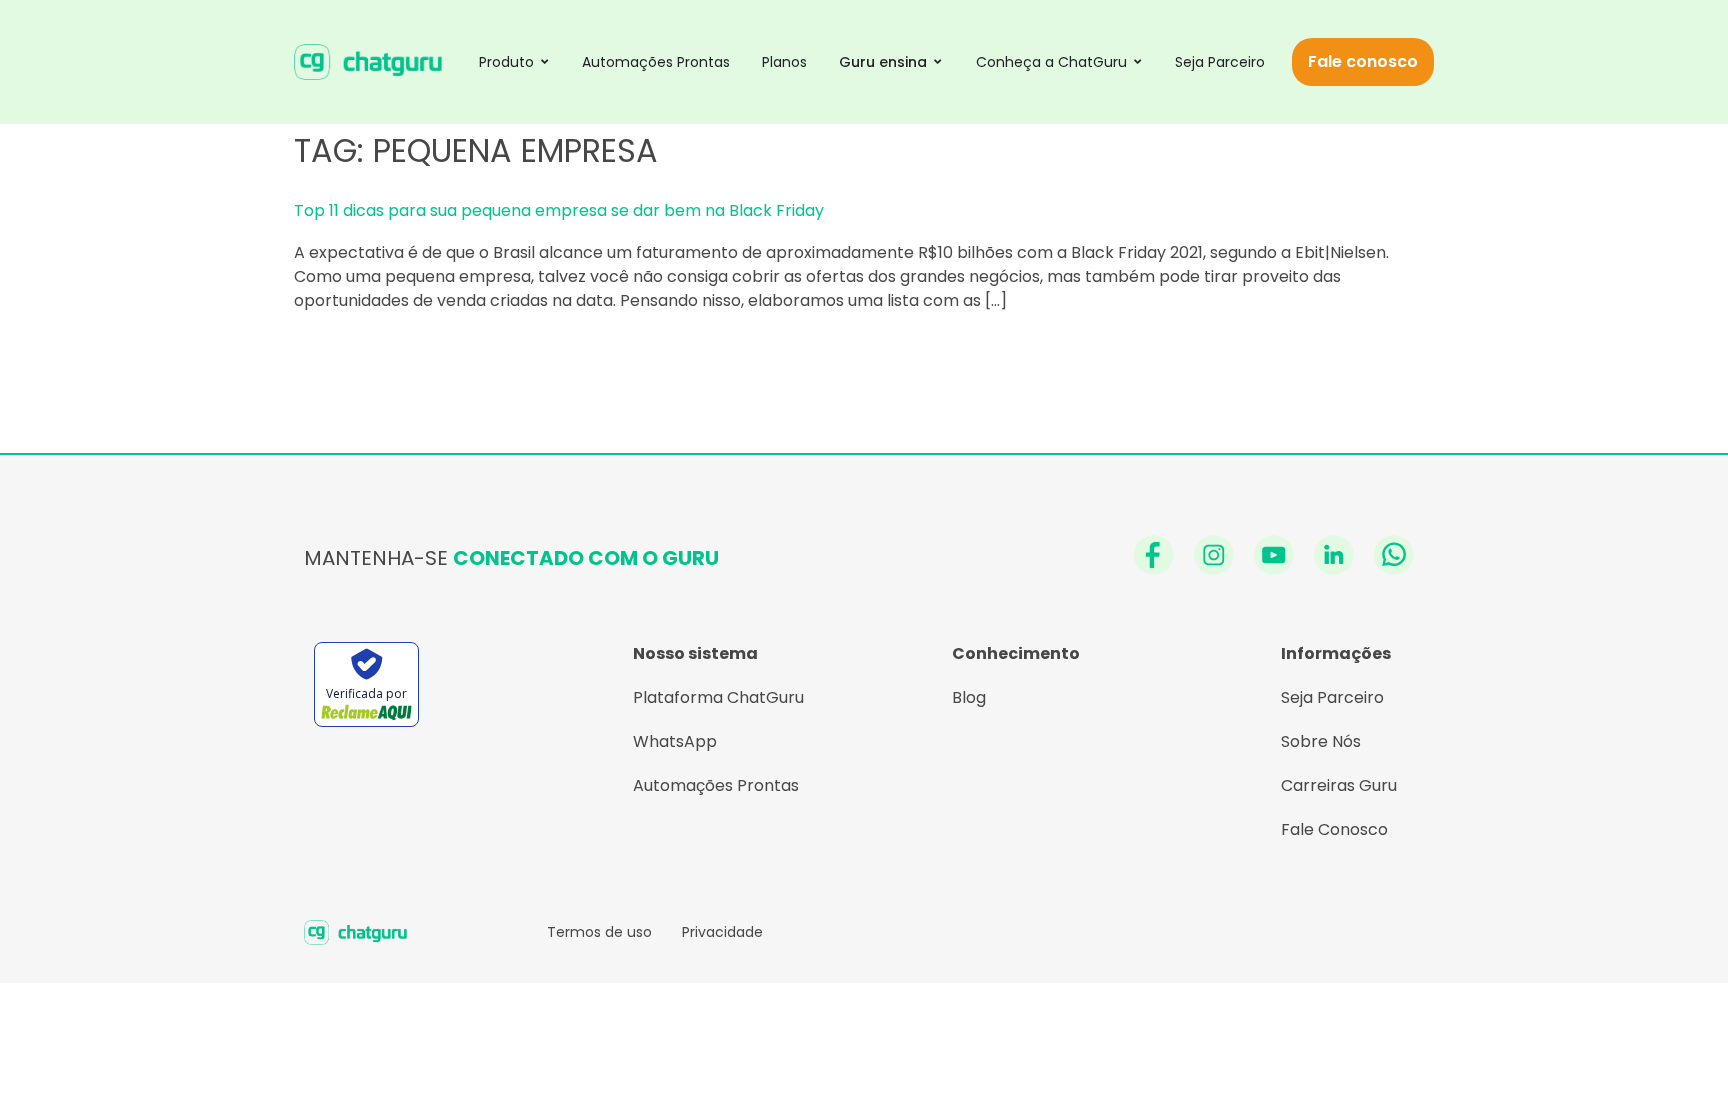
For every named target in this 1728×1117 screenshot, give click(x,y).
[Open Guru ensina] (937, 61)
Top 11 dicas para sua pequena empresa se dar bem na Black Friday (559, 210)
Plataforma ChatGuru (718, 697)
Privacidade (722, 932)
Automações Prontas (716, 785)
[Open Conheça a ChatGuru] (1137, 61)
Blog (969, 697)
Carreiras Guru (1339, 785)
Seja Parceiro (1332, 697)
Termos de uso (599, 932)
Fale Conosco (1334, 829)
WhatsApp (675, 741)
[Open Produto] (544, 61)
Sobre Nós (1321, 741)
